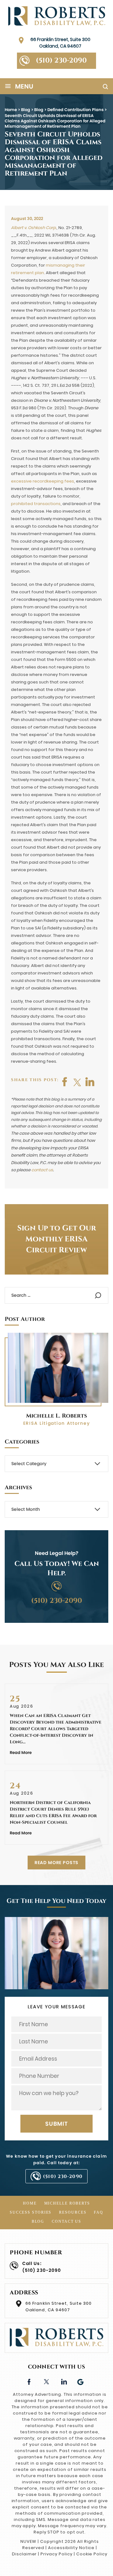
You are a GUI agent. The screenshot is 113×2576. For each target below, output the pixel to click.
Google (81, 2381)
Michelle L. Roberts (56, 1416)
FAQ (99, 2212)
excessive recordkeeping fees (43, 481)
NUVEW (28, 2541)
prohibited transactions (36, 504)
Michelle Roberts (67, 2203)
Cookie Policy (92, 2554)
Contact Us (67, 2221)
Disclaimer (24, 2554)
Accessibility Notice (71, 2548)
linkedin (64, 2381)
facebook (65, 1082)
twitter (78, 1082)
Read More (21, 1753)
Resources (73, 2212)
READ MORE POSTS (57, 1863)
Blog (38, 2221)
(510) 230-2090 (61, 61)
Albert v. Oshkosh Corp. (34, 228)
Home (30, 2203)
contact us (42, 1170)
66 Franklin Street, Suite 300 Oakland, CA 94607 (60, 43)
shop (90, 1082)
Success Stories (31, 2212)
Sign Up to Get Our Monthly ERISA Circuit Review (57, 1239)
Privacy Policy (56, 2554)
